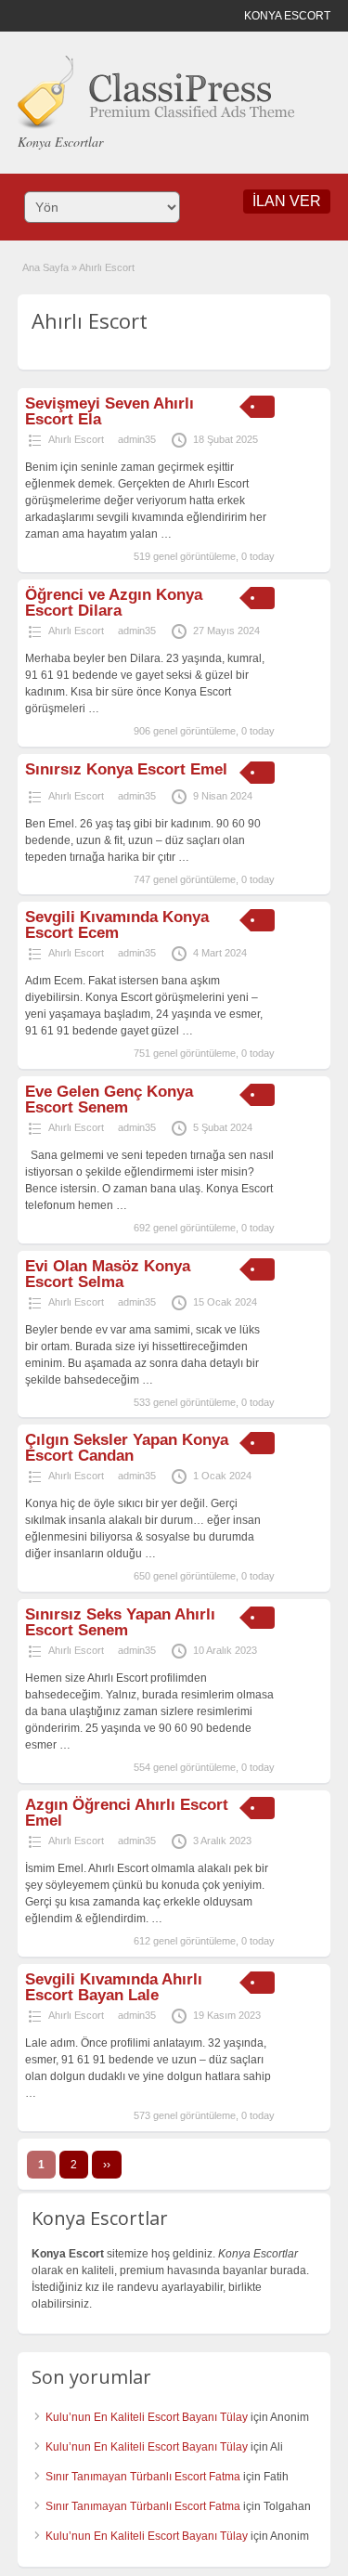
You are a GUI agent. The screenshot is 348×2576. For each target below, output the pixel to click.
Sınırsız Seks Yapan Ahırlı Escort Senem (120, 1622)
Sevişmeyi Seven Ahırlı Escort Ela (110, 411)
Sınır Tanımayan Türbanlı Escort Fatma (143, 2477)
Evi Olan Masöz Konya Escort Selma (108, 1274)
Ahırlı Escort (76, 439)
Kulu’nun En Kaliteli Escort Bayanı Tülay (147, 2417)
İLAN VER (287, 201)
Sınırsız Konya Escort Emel (126, 769)
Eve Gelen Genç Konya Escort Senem (109, 1099)
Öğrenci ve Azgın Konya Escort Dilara (114, 603)
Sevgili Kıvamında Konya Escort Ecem (117, 925)
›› (107, 2165)
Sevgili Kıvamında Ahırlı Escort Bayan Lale (114, 1987)
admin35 (137, 439)
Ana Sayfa (45, 267)
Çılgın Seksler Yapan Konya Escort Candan (127, 1448)
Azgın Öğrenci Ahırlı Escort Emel (127, 1813)
